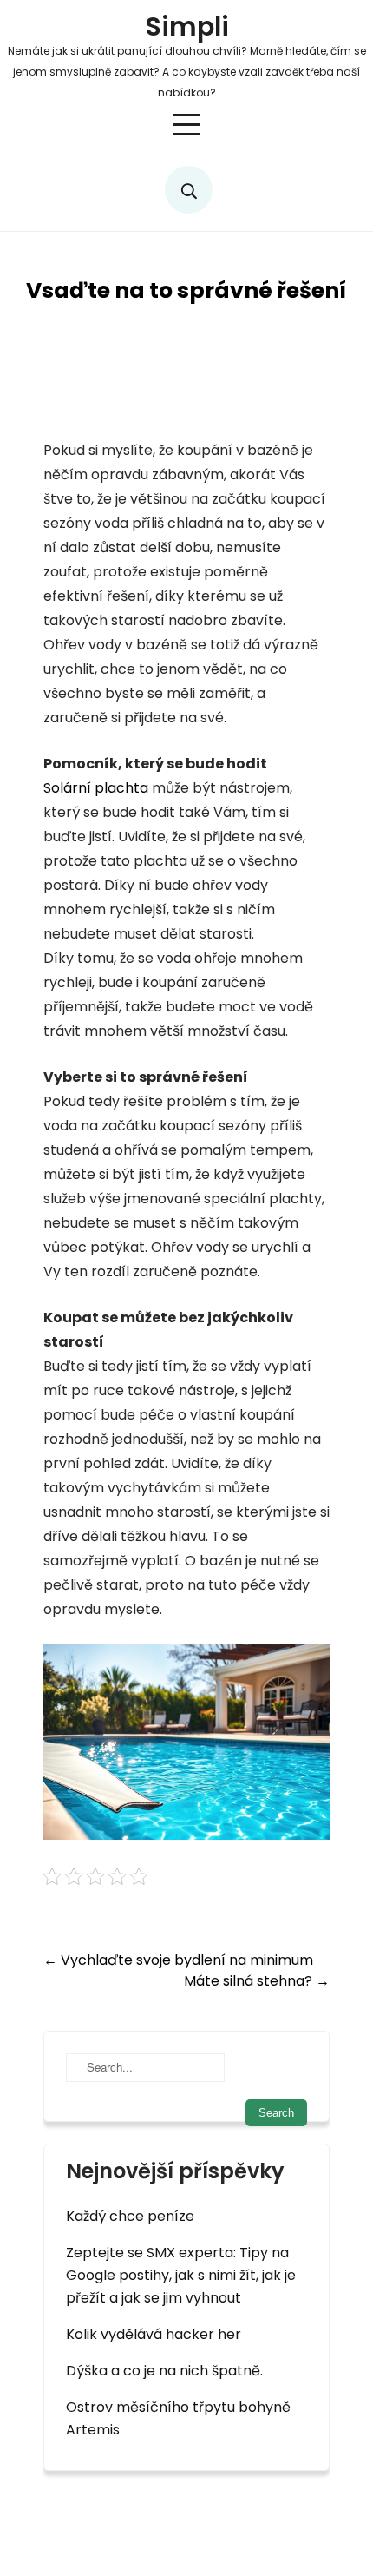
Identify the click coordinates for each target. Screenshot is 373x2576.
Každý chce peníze (130, 2216)
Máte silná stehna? (257, 1981)
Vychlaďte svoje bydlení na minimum (178, 1960)
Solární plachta (96, 788)
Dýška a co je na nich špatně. (164, 2371)
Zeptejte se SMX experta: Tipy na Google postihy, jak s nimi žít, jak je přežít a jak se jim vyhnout (181, 2275)
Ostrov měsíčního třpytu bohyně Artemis (178, 2418)
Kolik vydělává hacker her (154, 2334)
